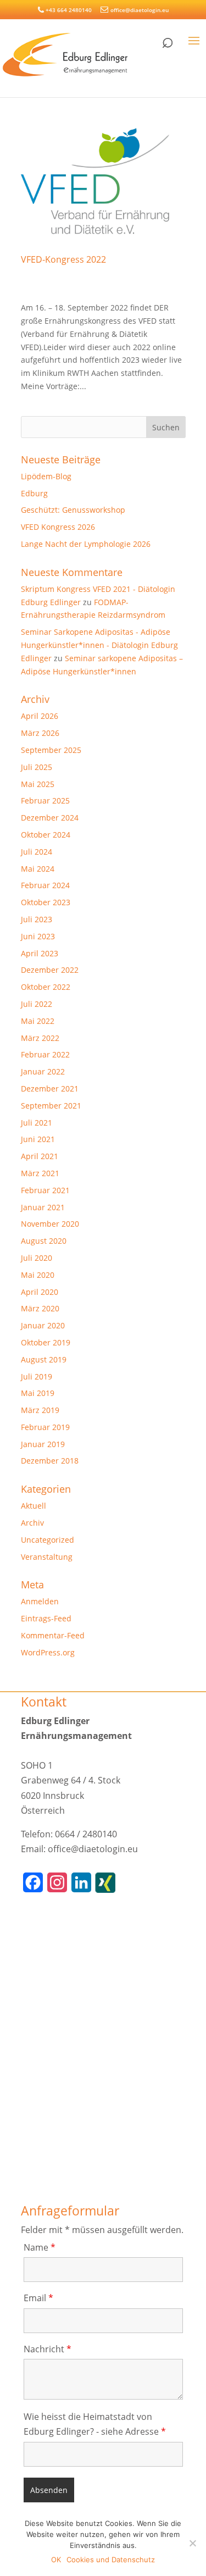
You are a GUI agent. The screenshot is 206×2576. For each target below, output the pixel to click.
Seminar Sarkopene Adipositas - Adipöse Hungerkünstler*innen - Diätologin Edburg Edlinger (99, 645)
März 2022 (40, 1038)
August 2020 (44, 1241)
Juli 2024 (37, 852)
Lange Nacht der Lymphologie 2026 (86, 544)
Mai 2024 (38, 869)
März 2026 (40, 733)
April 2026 (40, 716)
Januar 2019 (43, 1444)
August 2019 (44, 1359)
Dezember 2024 (50, 818)
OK (56, 2560)
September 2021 (51, 1106)
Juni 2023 (38, 936)
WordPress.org (48, 1652)
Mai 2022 (38, 1021)
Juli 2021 (37, 1123)
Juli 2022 (37, 1004)
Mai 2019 (38, 1393)
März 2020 (40, 1308)
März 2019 (40, 1410)
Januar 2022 (43, 1071)
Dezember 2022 (50, 970)
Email (38, 2298)
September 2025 (51, 750)
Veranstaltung (47, 1557)
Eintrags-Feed (46, 1618)
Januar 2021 (43, 1207)
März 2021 (40, 1173)
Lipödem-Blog (46, 476)
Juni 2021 (38, 1139)
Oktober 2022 (46, 987)
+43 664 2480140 (69, 10)
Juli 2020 (37, 1258)
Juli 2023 (37, 919)
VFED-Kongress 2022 (63, 259)
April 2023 (40, 953)
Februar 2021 (45, 1190)
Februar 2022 (45, 1054)
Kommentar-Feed (53, 1635)
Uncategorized (48, 1540)
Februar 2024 (45, 885)
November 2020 (50, 1224)
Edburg (34, 493)
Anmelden (40, 1601)
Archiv (32, 1523)
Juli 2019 (37, 1376)
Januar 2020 (43, 1325)
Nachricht (48, 2349)
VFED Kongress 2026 (58, 527)
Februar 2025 (45, 801)
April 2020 (40, 1292)
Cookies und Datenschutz (111, 2560)
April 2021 (40, 1156)
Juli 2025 (37, 767)
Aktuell (34, 1506)
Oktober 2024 (46, 835)
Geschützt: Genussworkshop (73, 510)
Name (40, 2247)
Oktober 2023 (46, 902)
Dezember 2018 (50, 1461)
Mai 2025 (38, 784)
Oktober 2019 (46, 1342)
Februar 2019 (45, 1427)
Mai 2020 (38, 1275)
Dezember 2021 (50, 1088)
